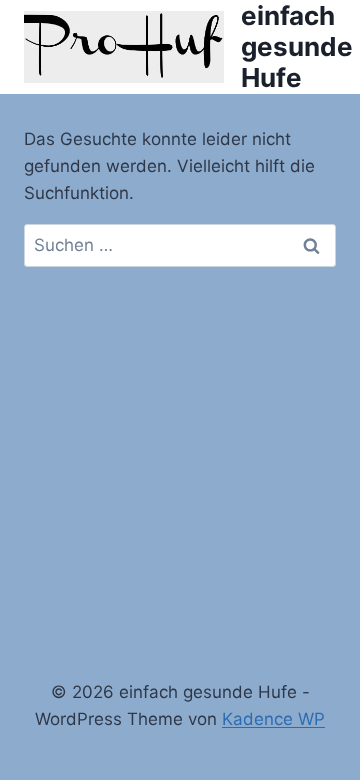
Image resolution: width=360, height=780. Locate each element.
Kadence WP (273, 719)
